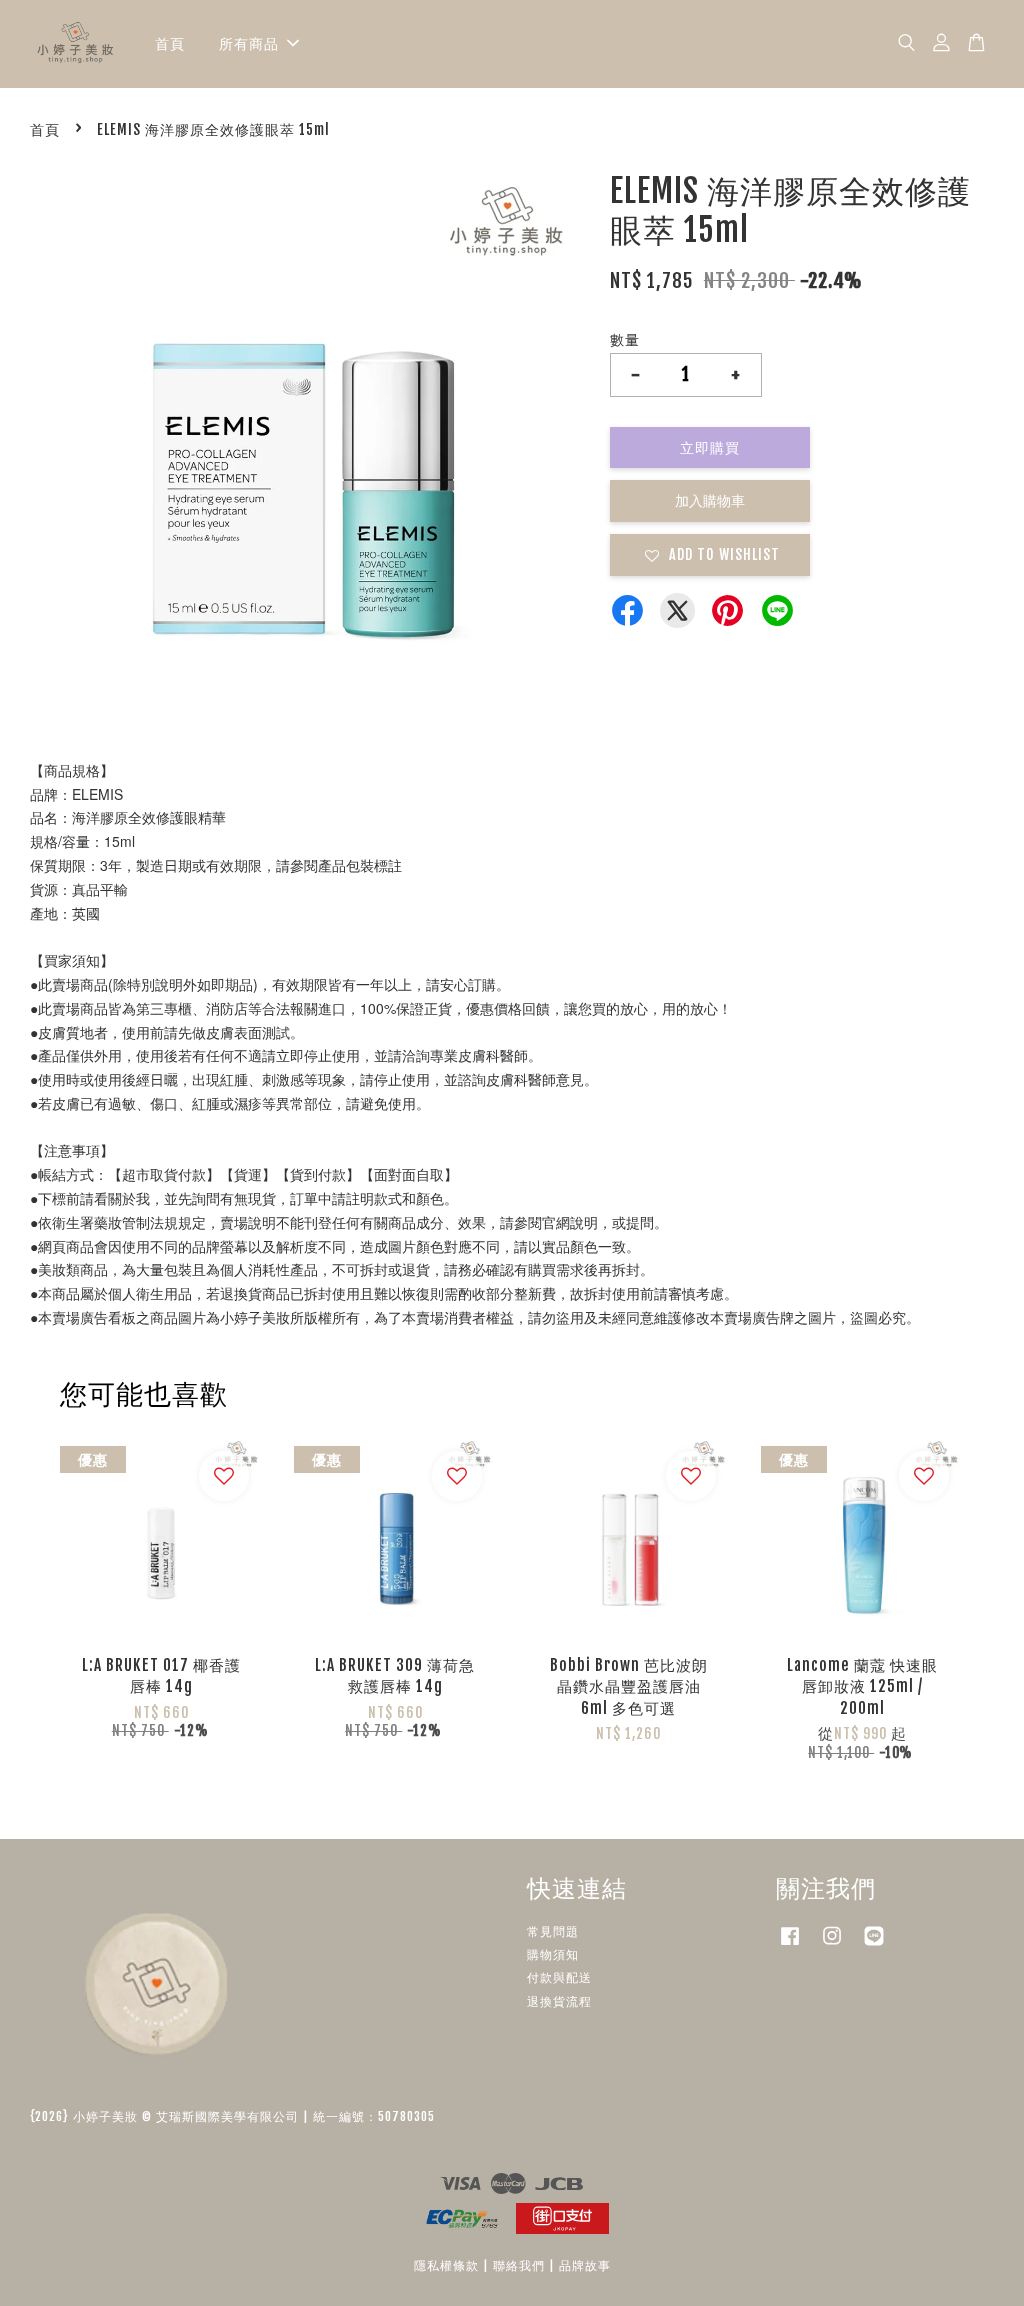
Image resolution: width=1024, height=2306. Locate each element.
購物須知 (553, 1954)
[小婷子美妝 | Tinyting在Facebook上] (790, 1945)
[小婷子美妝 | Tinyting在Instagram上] (832, 1945)
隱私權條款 (446, 2265)
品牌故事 (585, 2265)
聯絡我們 (519, 2265)
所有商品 (249, 43)
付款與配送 (559, 1977)
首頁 (170, 43)
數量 (625, 339)
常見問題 (553, 1931)
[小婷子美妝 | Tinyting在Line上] (874, 1945)
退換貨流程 (559, 2001)
